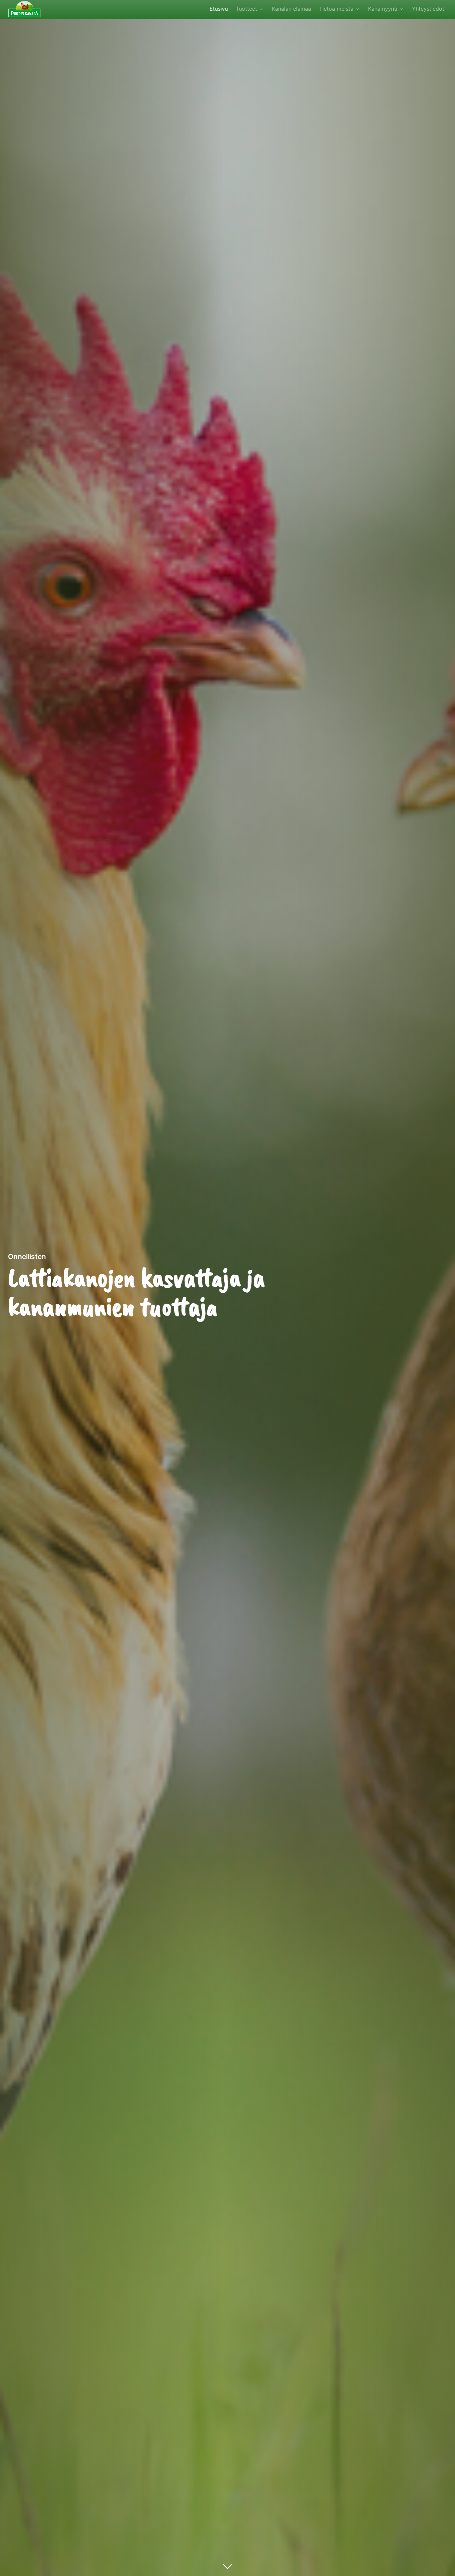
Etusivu (219, 9)
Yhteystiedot (428, 9)
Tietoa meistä (336, 9)
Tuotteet (246, 9)
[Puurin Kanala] (24, 8)
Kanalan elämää (291, 9)
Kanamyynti (383, 9)
